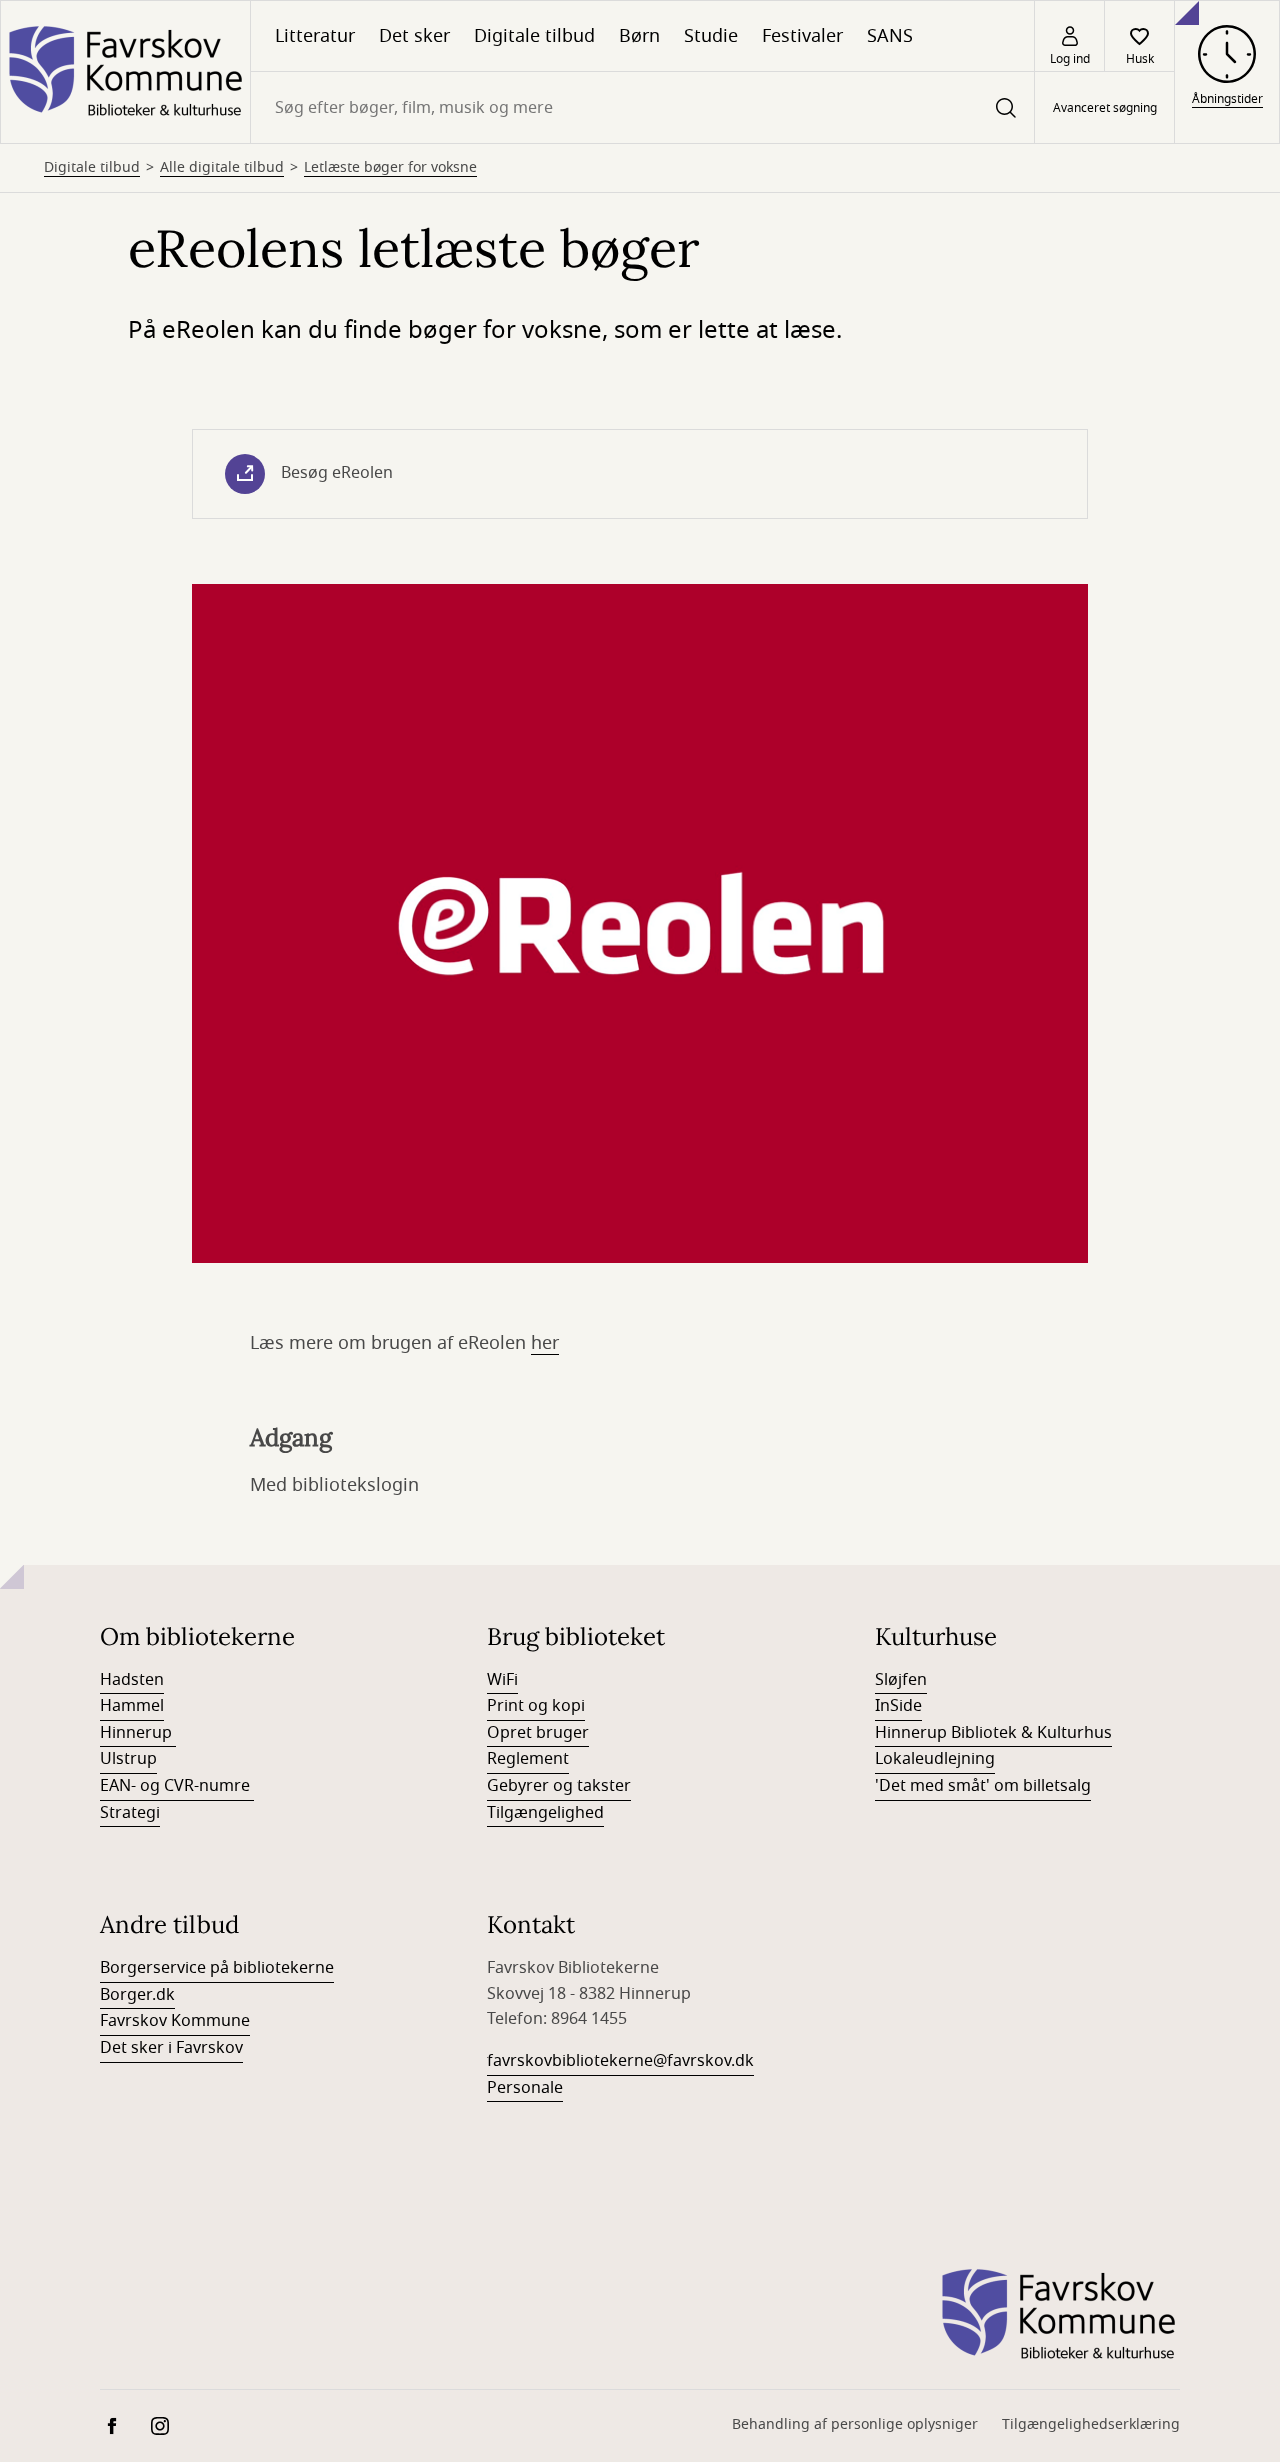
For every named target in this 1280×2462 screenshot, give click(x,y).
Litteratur (315, 36)
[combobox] (642, 107)
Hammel (132, 1706)
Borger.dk (137, 1995)
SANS (890, 36)
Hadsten (132, 1680)
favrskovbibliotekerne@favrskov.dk (620, 2061)
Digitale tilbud (534, 36)
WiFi (502, 1680)
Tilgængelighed (545, 1813)
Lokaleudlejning (935, 1759)
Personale (525, 2088)
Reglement (528, 1759)
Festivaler (802, 36)
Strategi (130, 1813)
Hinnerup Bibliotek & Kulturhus (993, 1733)
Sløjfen (901, 1680)
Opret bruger (538, 1733)
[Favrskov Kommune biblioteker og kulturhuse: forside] (125, 72)
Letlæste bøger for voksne (390, 168)
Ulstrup (128, 1759)
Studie (711, 36)
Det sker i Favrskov (171, 2048)
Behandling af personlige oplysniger (855, 2424)
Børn (639, 36)
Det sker (414, 36)
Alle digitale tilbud (222, 168)
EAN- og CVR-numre (177, 1786)
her (545, 1343)
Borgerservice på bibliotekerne (217, 1968)
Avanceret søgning (1105, 108)
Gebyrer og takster (559, 1786)
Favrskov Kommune (175, 2021)
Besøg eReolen (337, 473)
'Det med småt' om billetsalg (983, 1786)
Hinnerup (138, 1733)
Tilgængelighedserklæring (1091, 2424)
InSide (898, 1706)
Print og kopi (536, 1706)
